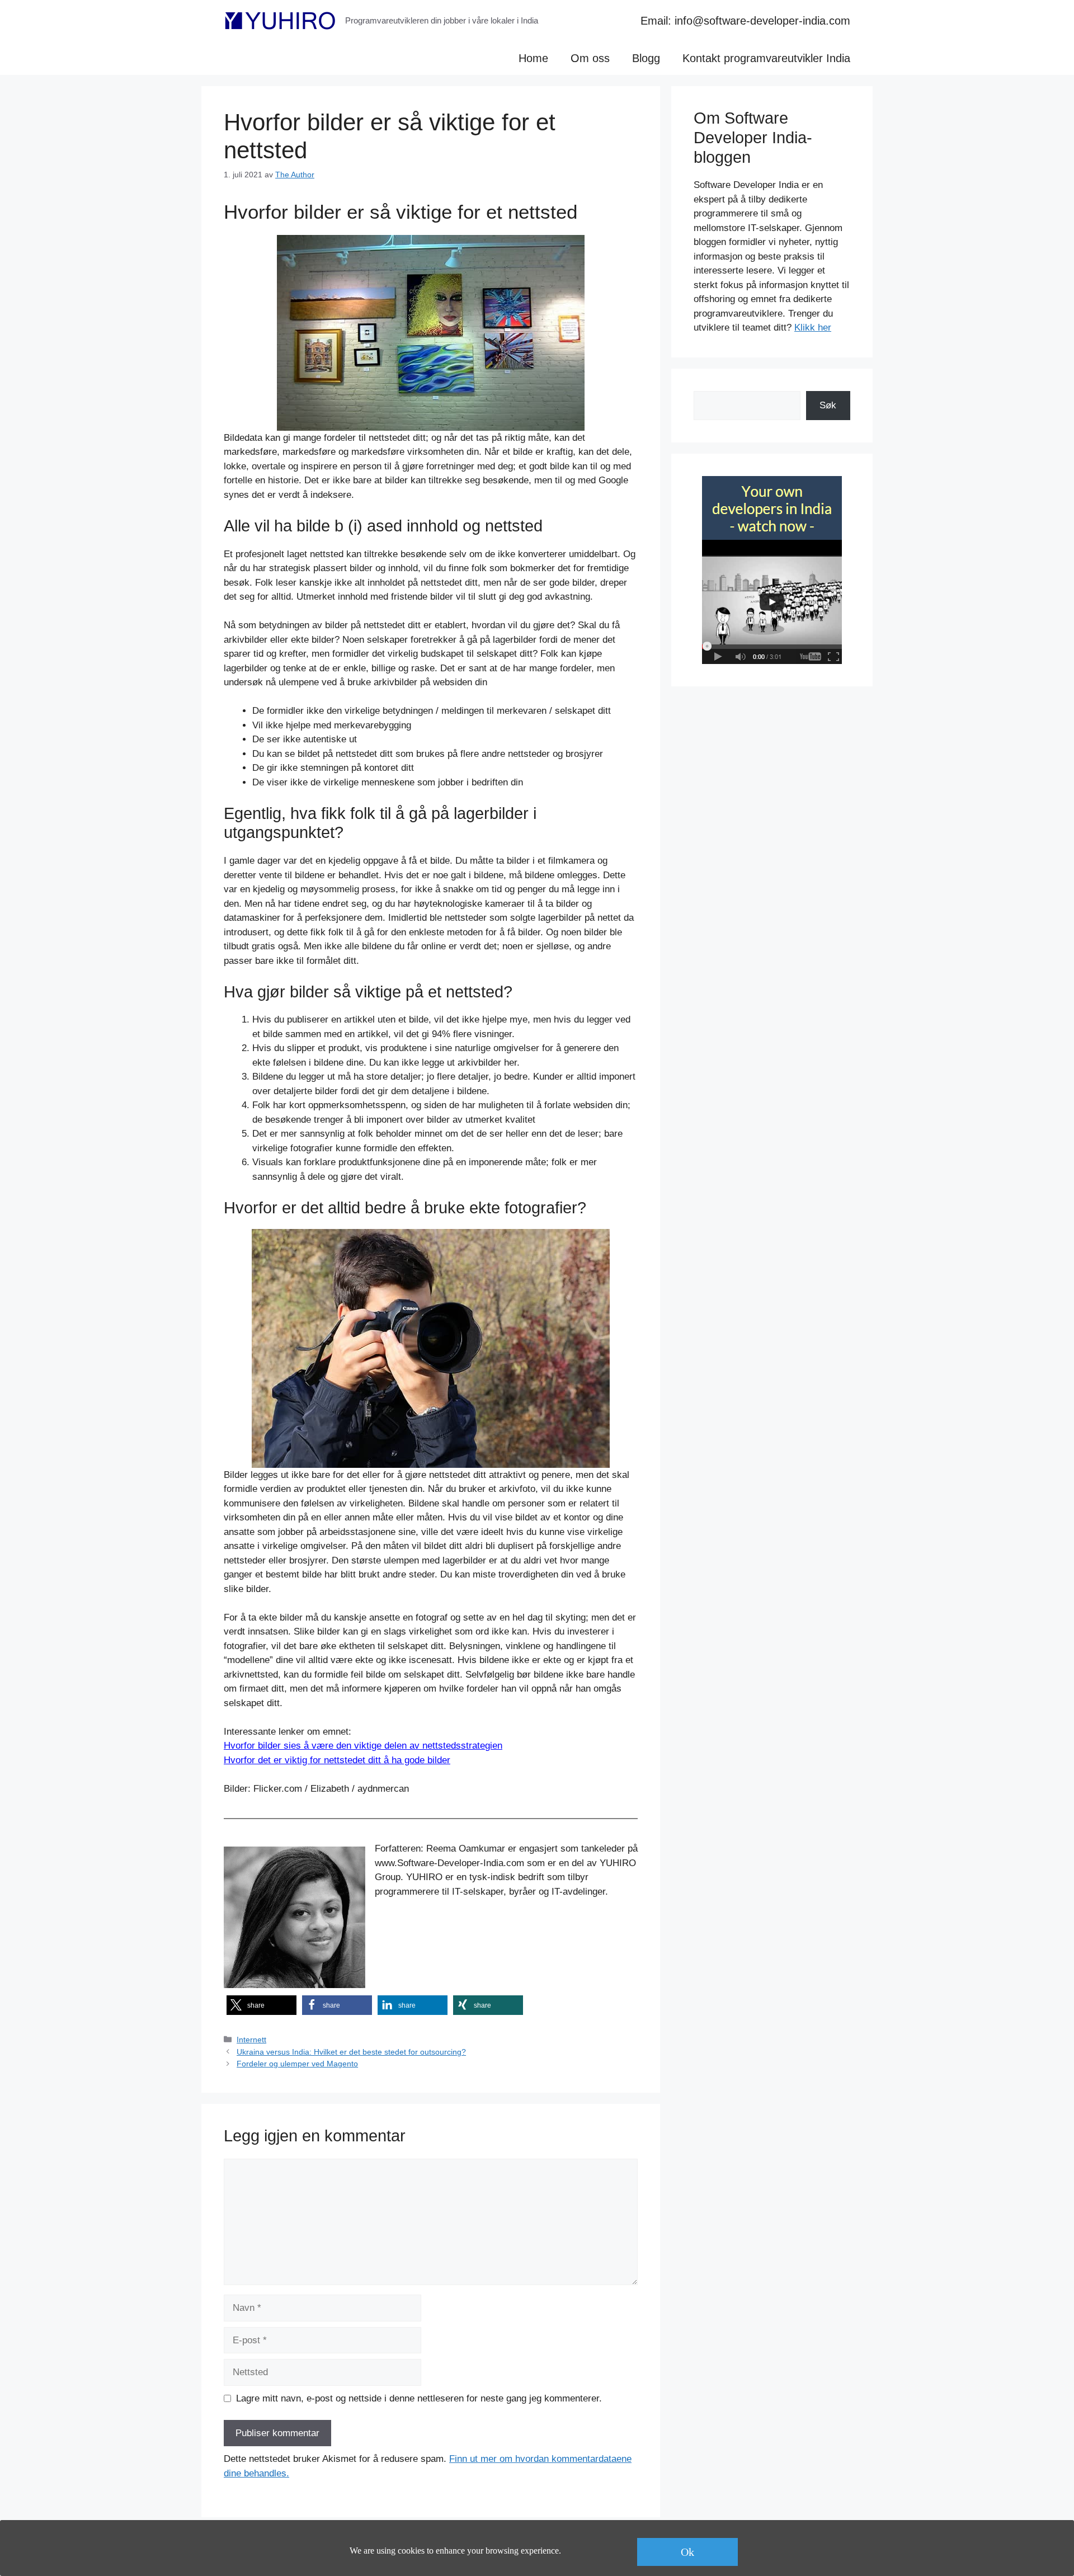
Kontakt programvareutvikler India (766, 58)
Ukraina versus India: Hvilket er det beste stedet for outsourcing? (351, 2052)
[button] (262, 2005)
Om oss (590, 58)
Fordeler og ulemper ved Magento (297, 2064)
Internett (251, 2040)
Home (533, 58)
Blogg (646, 58)
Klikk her (813, 328)
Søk (828, 405)
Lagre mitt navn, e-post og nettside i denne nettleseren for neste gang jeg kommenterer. (419, 2398)
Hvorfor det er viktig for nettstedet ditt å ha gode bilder (337, 1760)
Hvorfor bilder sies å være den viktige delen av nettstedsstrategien (363, 1746)
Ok (687, 2552)
